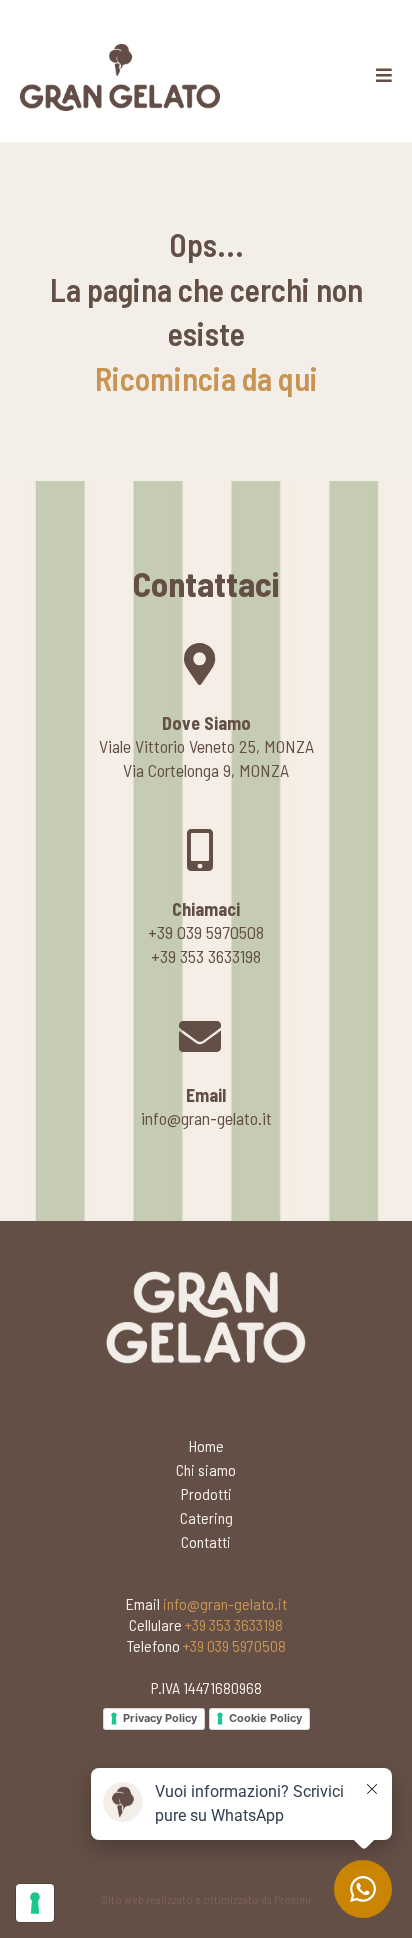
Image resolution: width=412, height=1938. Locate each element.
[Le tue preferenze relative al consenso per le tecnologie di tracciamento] (35, 1903)
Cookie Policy (265, 1718)
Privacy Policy (160, 1718)
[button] (384, 76)
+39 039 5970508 (234, 1645)
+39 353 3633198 (234, 1624)
